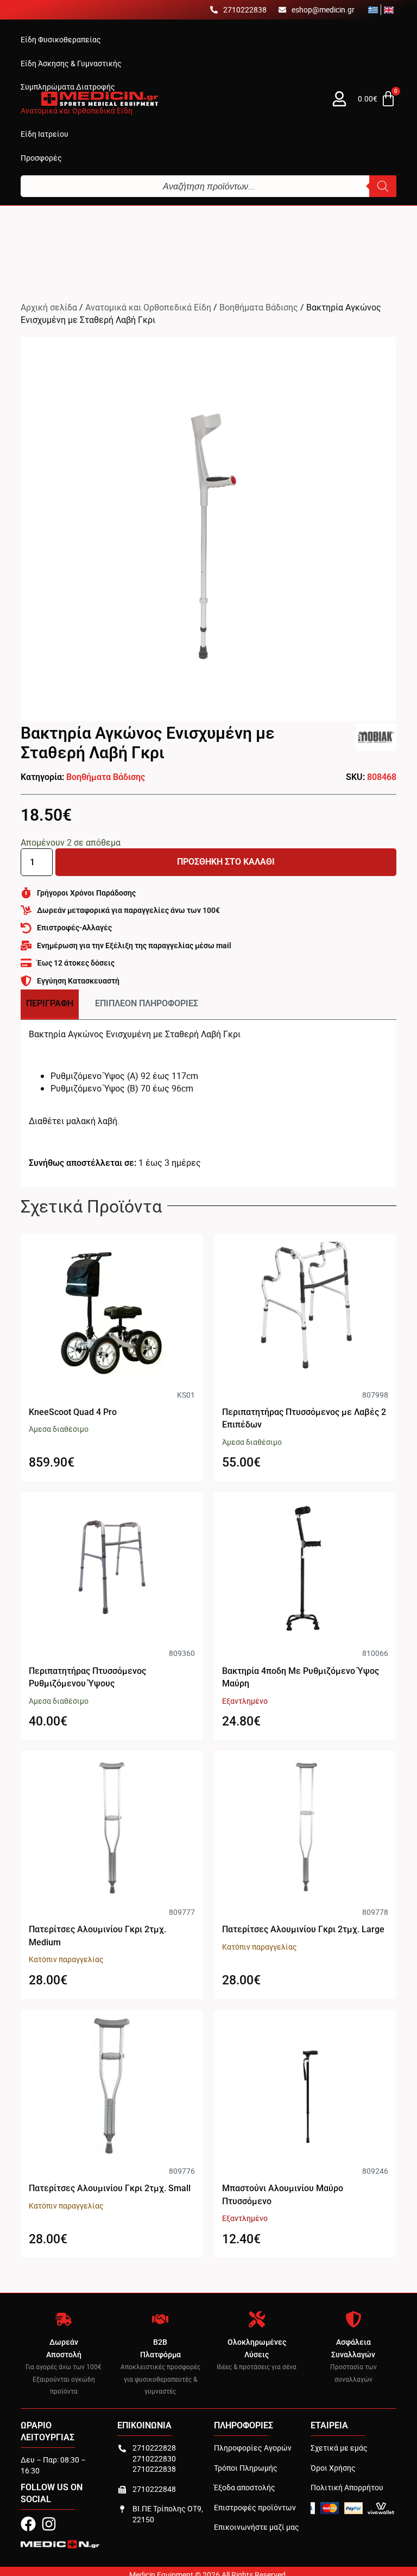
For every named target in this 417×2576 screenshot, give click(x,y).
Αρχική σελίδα (49, 307)
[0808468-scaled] (208, 529)
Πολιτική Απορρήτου (347, 2487)
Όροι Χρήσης (333, 2468)
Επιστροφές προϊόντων (255, 2507)
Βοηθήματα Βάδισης (259, 307)
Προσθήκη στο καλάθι (226, 862)
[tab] (50, 1004)
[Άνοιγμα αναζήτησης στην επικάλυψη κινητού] (208, 186)
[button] (61, 40)
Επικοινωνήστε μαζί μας (257, 2527)
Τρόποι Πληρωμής (246, 2468)
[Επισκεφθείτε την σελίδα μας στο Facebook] (28, 2524)
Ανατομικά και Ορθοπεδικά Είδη (148, 307)
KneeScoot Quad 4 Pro (73, 1412)
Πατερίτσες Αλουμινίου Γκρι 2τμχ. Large (303, 1929)
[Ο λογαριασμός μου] (339, 99)
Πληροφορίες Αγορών (253, 2448)
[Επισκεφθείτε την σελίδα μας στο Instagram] (49, 2524)
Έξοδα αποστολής (245, 2487)
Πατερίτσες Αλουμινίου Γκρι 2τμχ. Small (110, 2188)
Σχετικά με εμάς (339, 2448)
